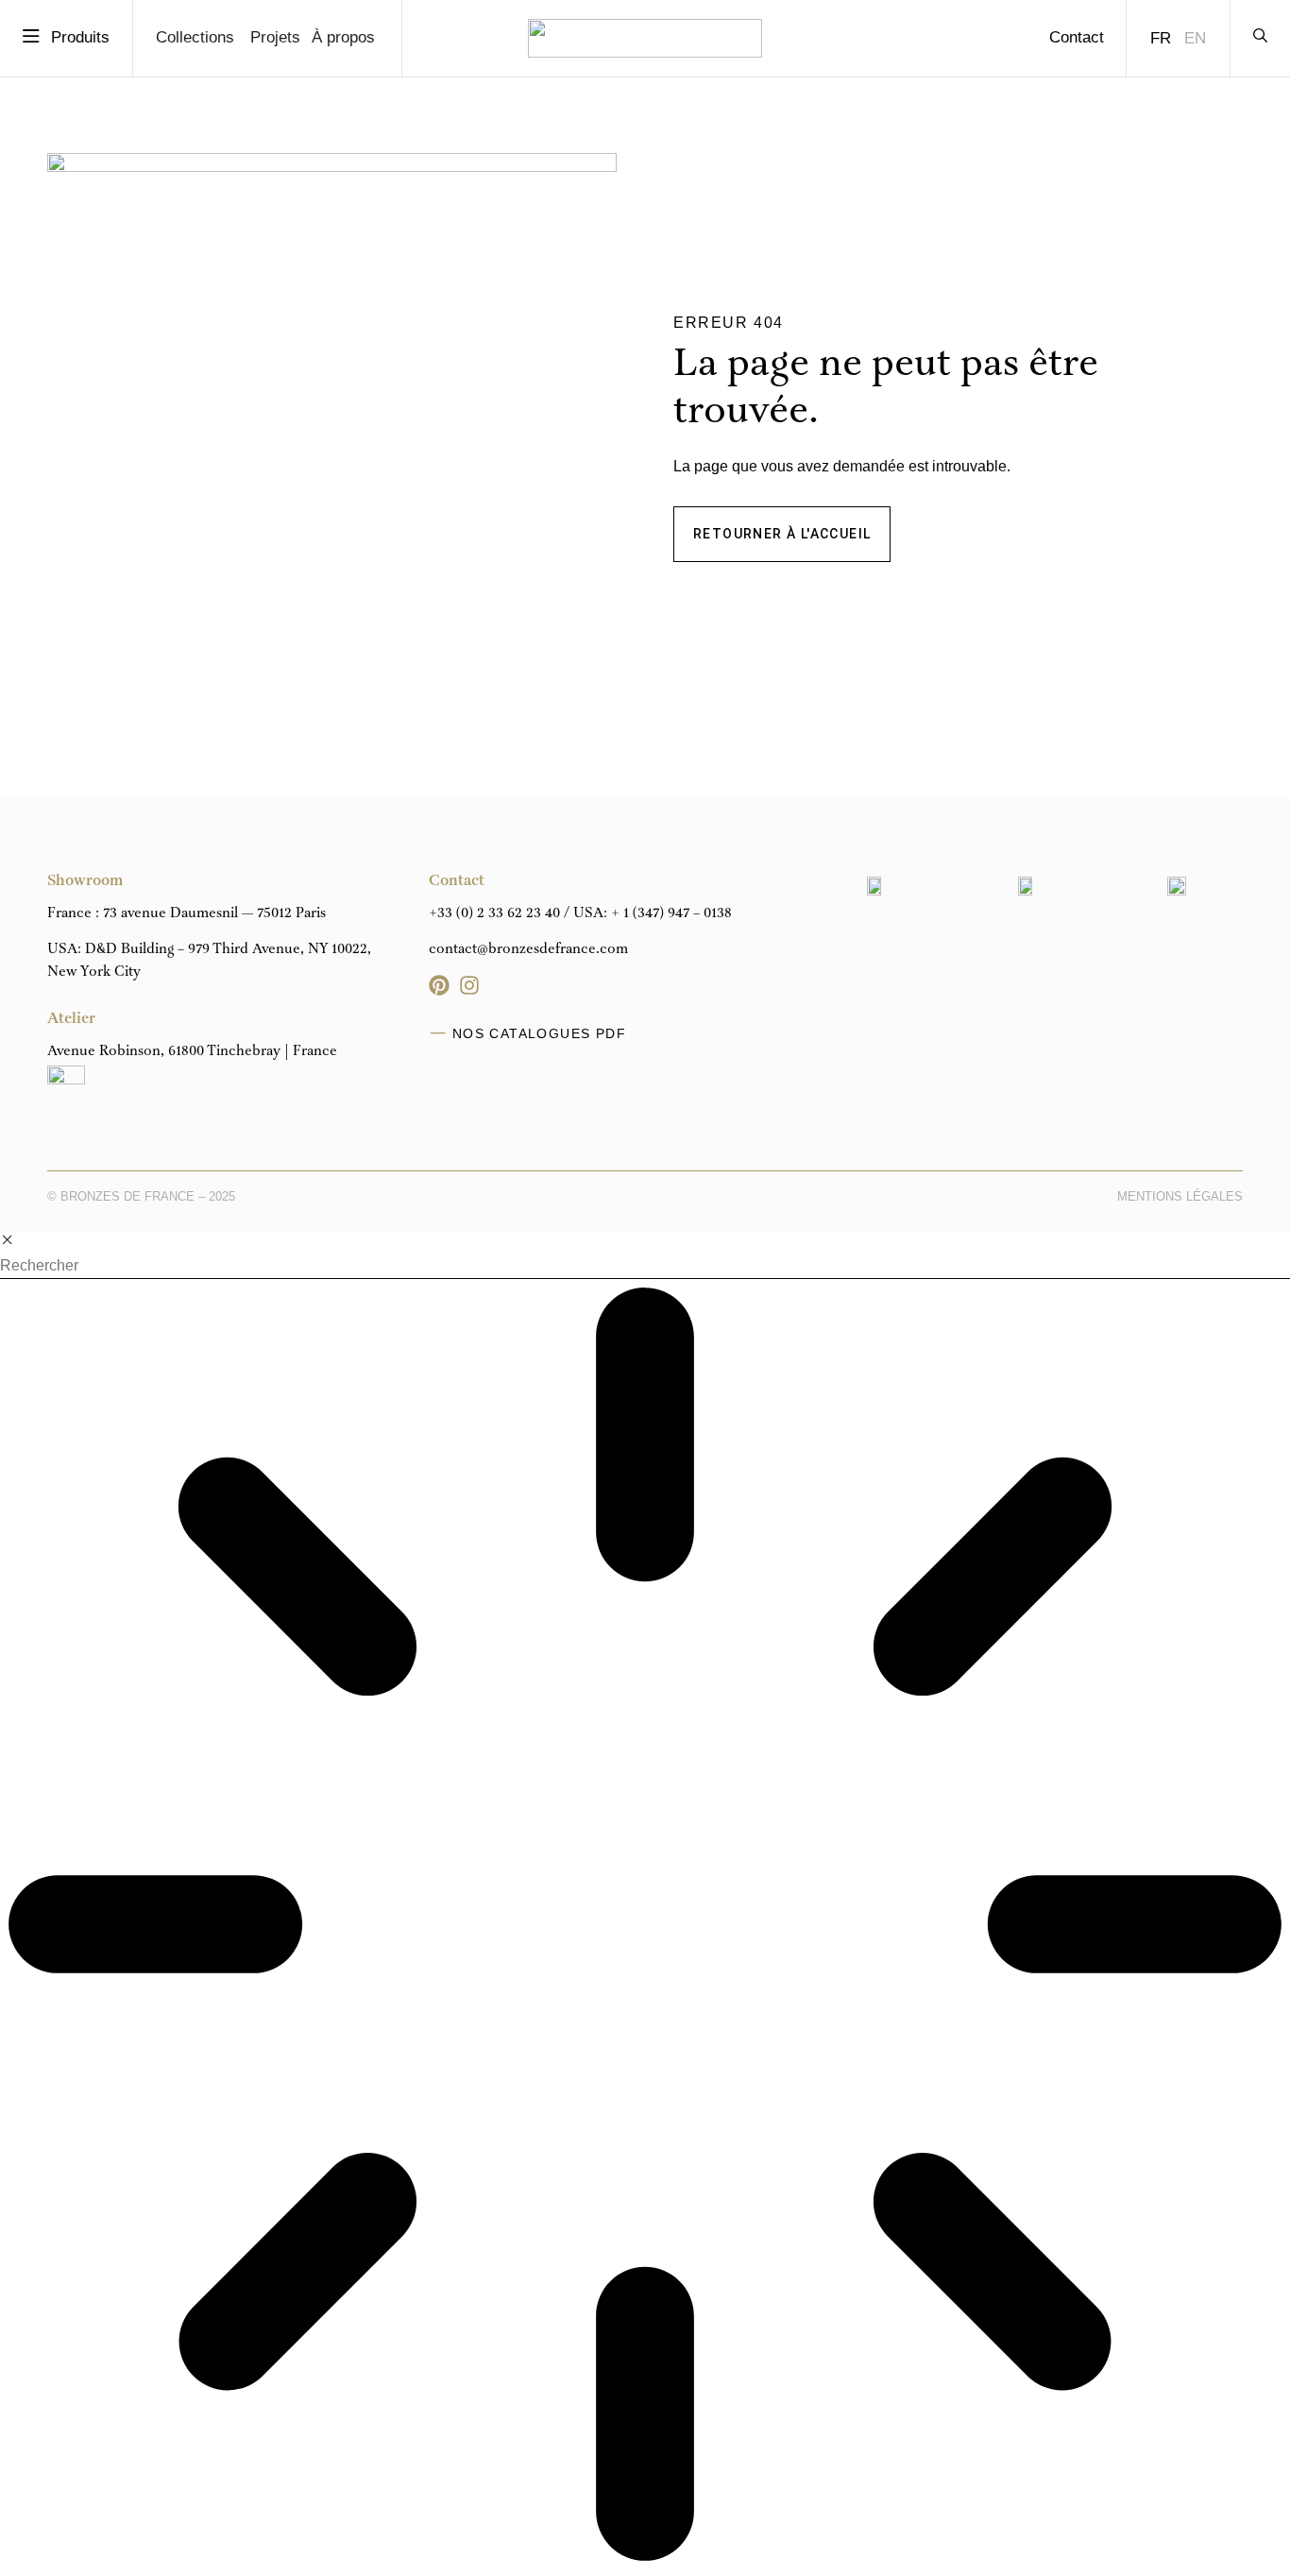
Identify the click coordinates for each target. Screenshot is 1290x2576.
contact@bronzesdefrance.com (528, 949)
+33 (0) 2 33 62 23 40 (494, 913)
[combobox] (645, 1266)
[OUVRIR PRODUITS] (32, 37)
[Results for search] (645, 1928)
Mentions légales (1180, 1196)
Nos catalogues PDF (539, 1033)
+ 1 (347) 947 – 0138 (671, 913)
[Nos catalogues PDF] (438, 1033)
